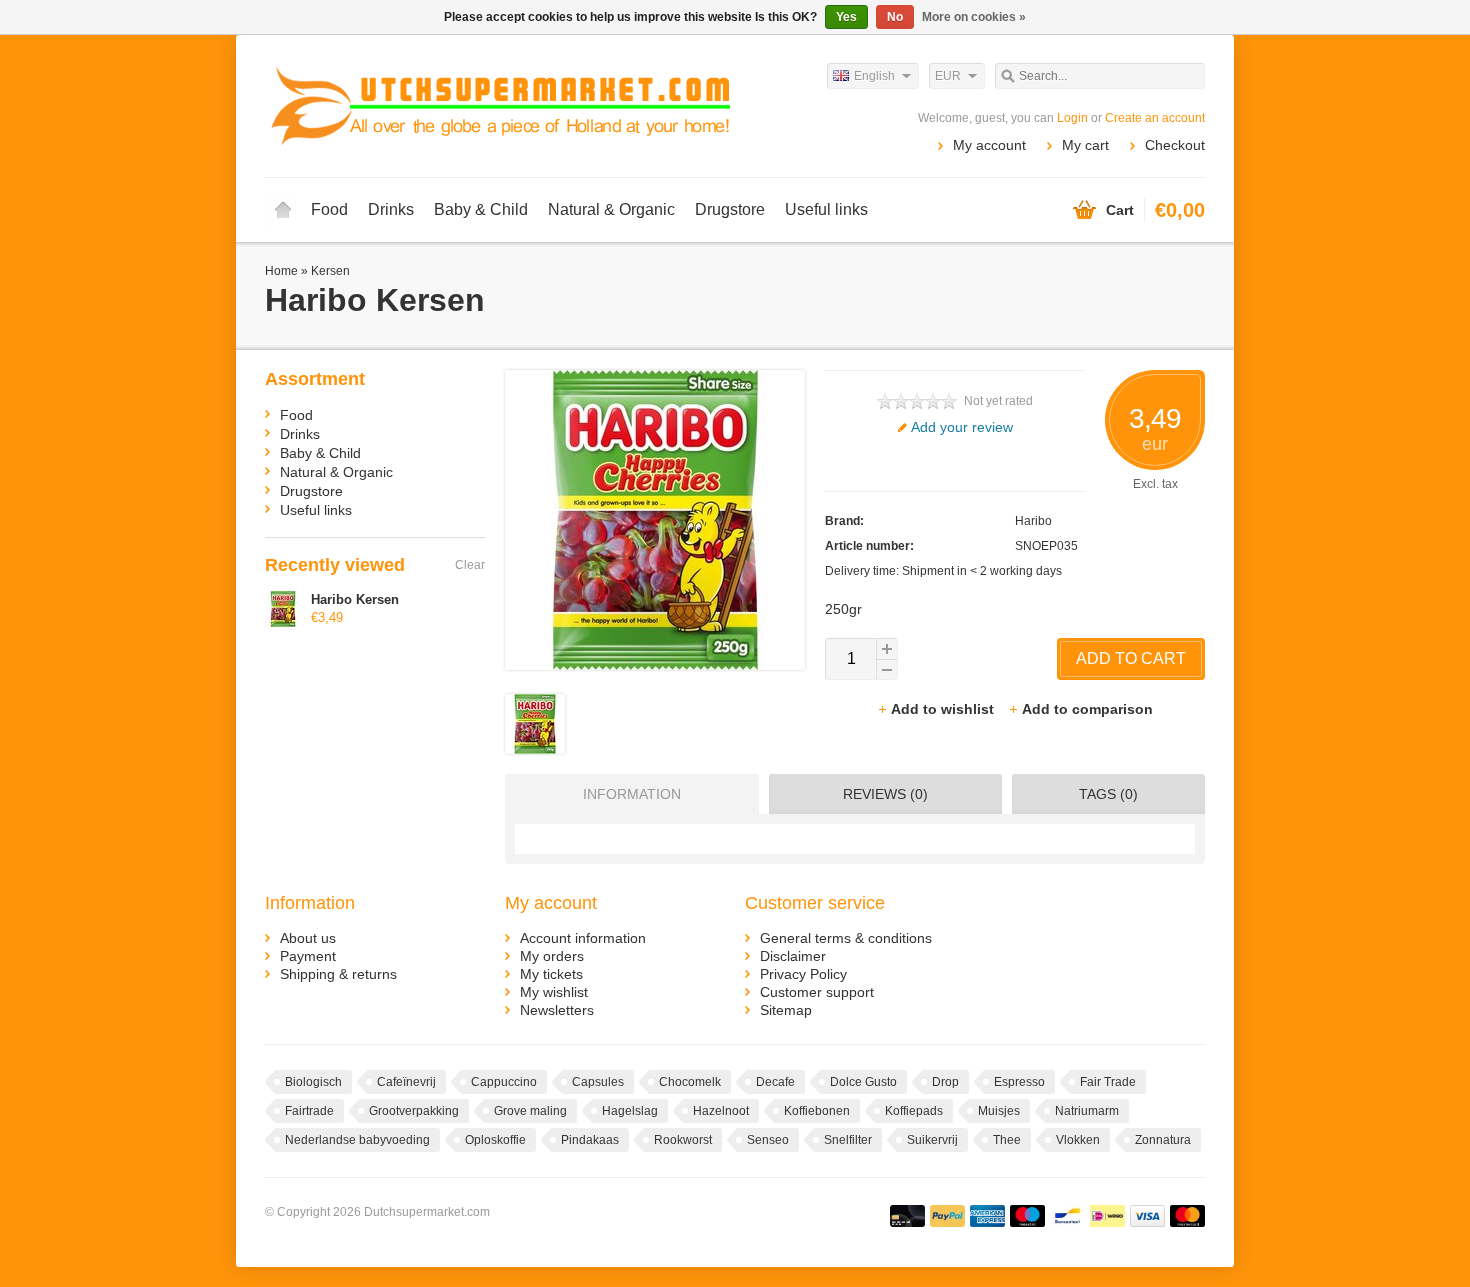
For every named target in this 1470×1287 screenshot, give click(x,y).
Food (329, 209)
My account (989, 145)
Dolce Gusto (863, 1082)
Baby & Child (481, 209)
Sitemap (786, 1010)
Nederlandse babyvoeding (357, 1140)
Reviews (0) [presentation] (885, 794)
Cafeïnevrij (406, 1082)
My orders (552, 956)
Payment (308, 956)
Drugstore (730, 209)
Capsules (598, 1082)
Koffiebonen (817, 1111)
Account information (583, 938)
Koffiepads (914, 1111)
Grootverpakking (414, 1111)
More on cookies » (974, 17)
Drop (945, 1082)
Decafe (775, 1082)
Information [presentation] (632, 794)
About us (308, 938)
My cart (1085, 145)
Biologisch (313, 1082)
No (895, 17)
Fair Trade (1108, 1082)
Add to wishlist (944, 709)
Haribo (1033, 521)
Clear (470, 565)
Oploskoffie (495, 1140)
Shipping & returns (338, 974)
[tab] (627, 794)
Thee (1007, 1140)
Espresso (1019, 1082)
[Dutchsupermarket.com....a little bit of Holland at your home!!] (500, 105)
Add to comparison (1087, 709)
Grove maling (530, 1111)
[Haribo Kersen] (535, 749)
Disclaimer (793, 956)
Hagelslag (630, 1111)
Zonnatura (1163, 1140)
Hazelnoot (721, 1111)
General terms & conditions (846, 938)
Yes (846, 17)
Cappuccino (504, 1082)
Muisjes (999, 1111)
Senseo (768, 1140)
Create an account (1155, 118)
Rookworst (683, 1140)
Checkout (1175, 145)
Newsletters (557, 1010)
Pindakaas (590, 1140)
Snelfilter (848, 1140)
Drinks (391, 209)
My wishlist (554, 992)
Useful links (826, 209)
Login (1072, 118)
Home (283, 210)
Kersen (330, 271)
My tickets (551, 974)
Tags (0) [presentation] (1108, 794)
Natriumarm (1087, 1111)
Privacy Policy (803, 974)
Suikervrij (932, 1140)
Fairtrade (309, 1111)
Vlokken (1078, 1140)
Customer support (817, 992)
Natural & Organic (611, 209)
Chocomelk (690, 1082)
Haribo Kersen (355, 599)
